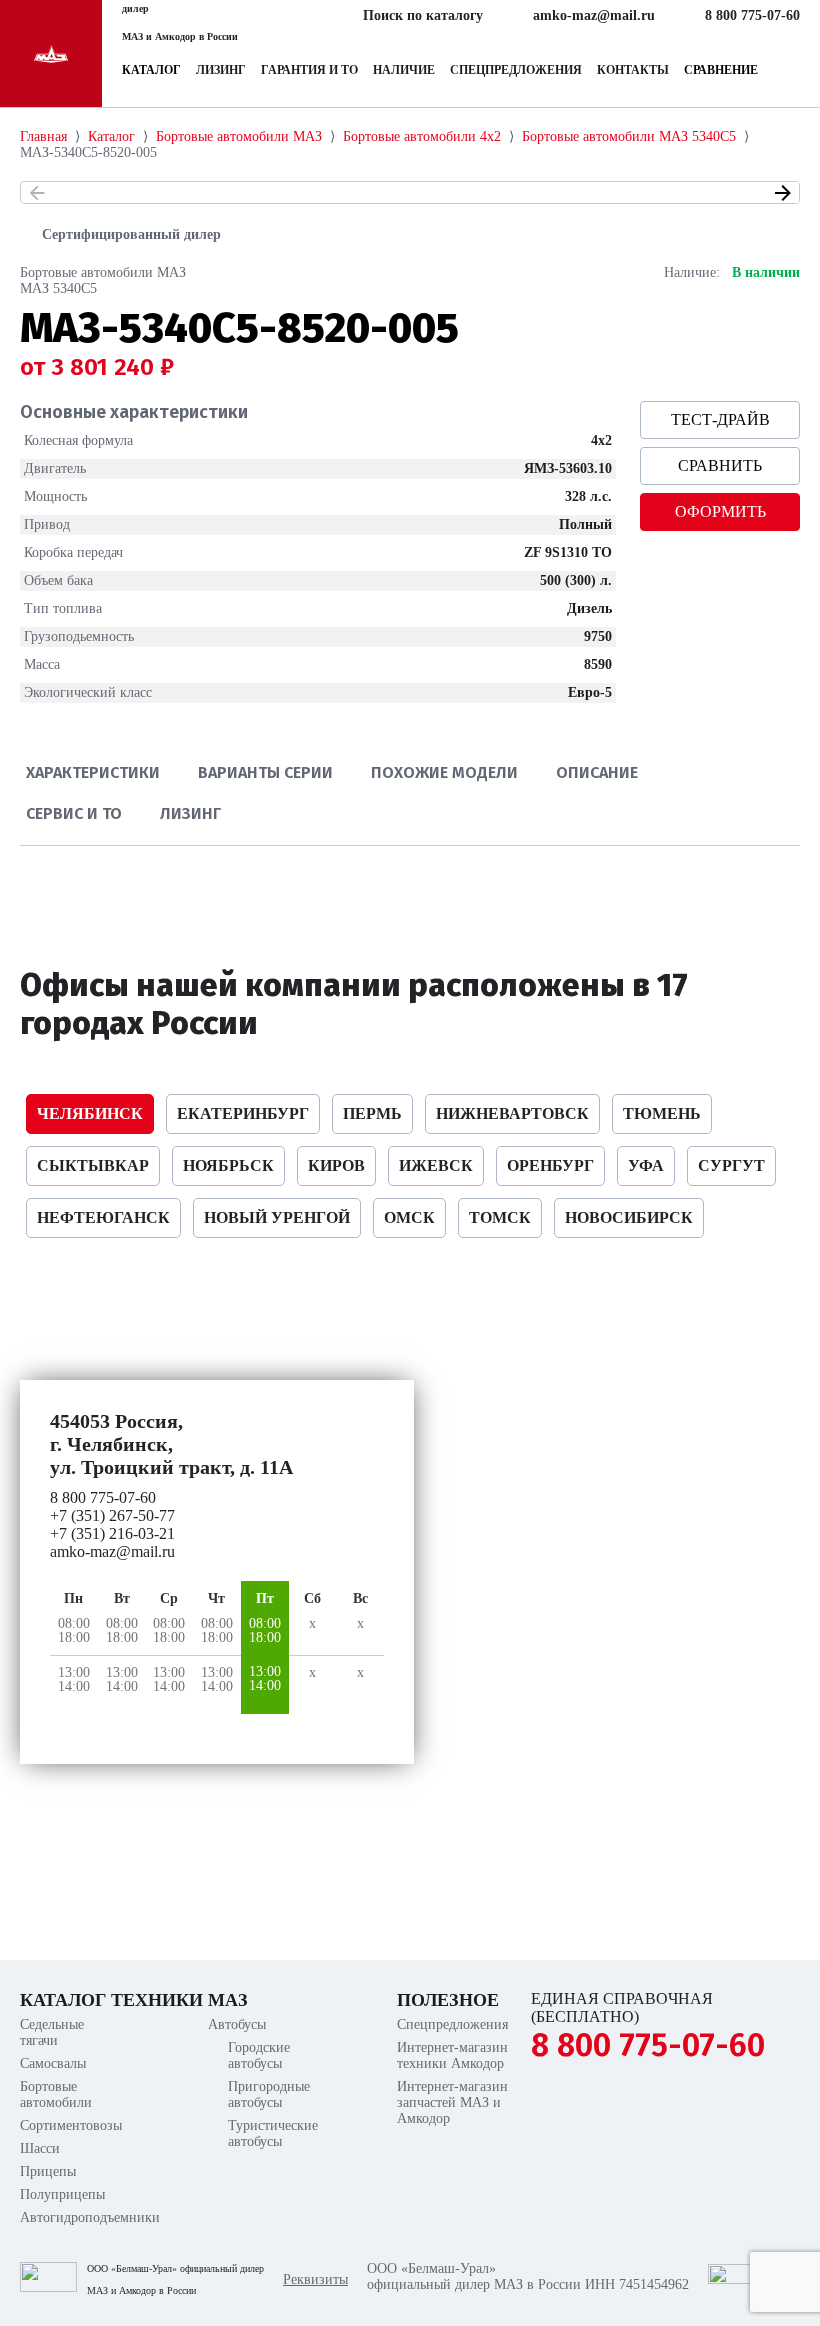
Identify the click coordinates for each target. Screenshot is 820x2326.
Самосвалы (53, 2063)
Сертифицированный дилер (131, 234)
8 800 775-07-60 (648, 2045)
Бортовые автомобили (56, 2094)
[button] (37, 193)
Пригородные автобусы (269, 2094)
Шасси (40, 2148)
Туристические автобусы (273, 2133)
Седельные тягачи (52, 2032)
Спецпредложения (516, 70)
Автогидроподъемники (66, 2217)
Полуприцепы (62, 2194)
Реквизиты (315, 2279)
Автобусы (237, 2024)
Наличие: (692, 272)
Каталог (151, 70)
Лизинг (221, 70)
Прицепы (48, 2171)
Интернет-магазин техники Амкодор (452, 2055)
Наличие (404, 70)
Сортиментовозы (66, 2125)
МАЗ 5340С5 (58, 288)
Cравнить (720, 465)
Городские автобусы (259, 2055)
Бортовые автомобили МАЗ (103, 272)
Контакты (633, 70)
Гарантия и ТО (309, 70)
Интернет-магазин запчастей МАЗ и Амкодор (452, 2102)
